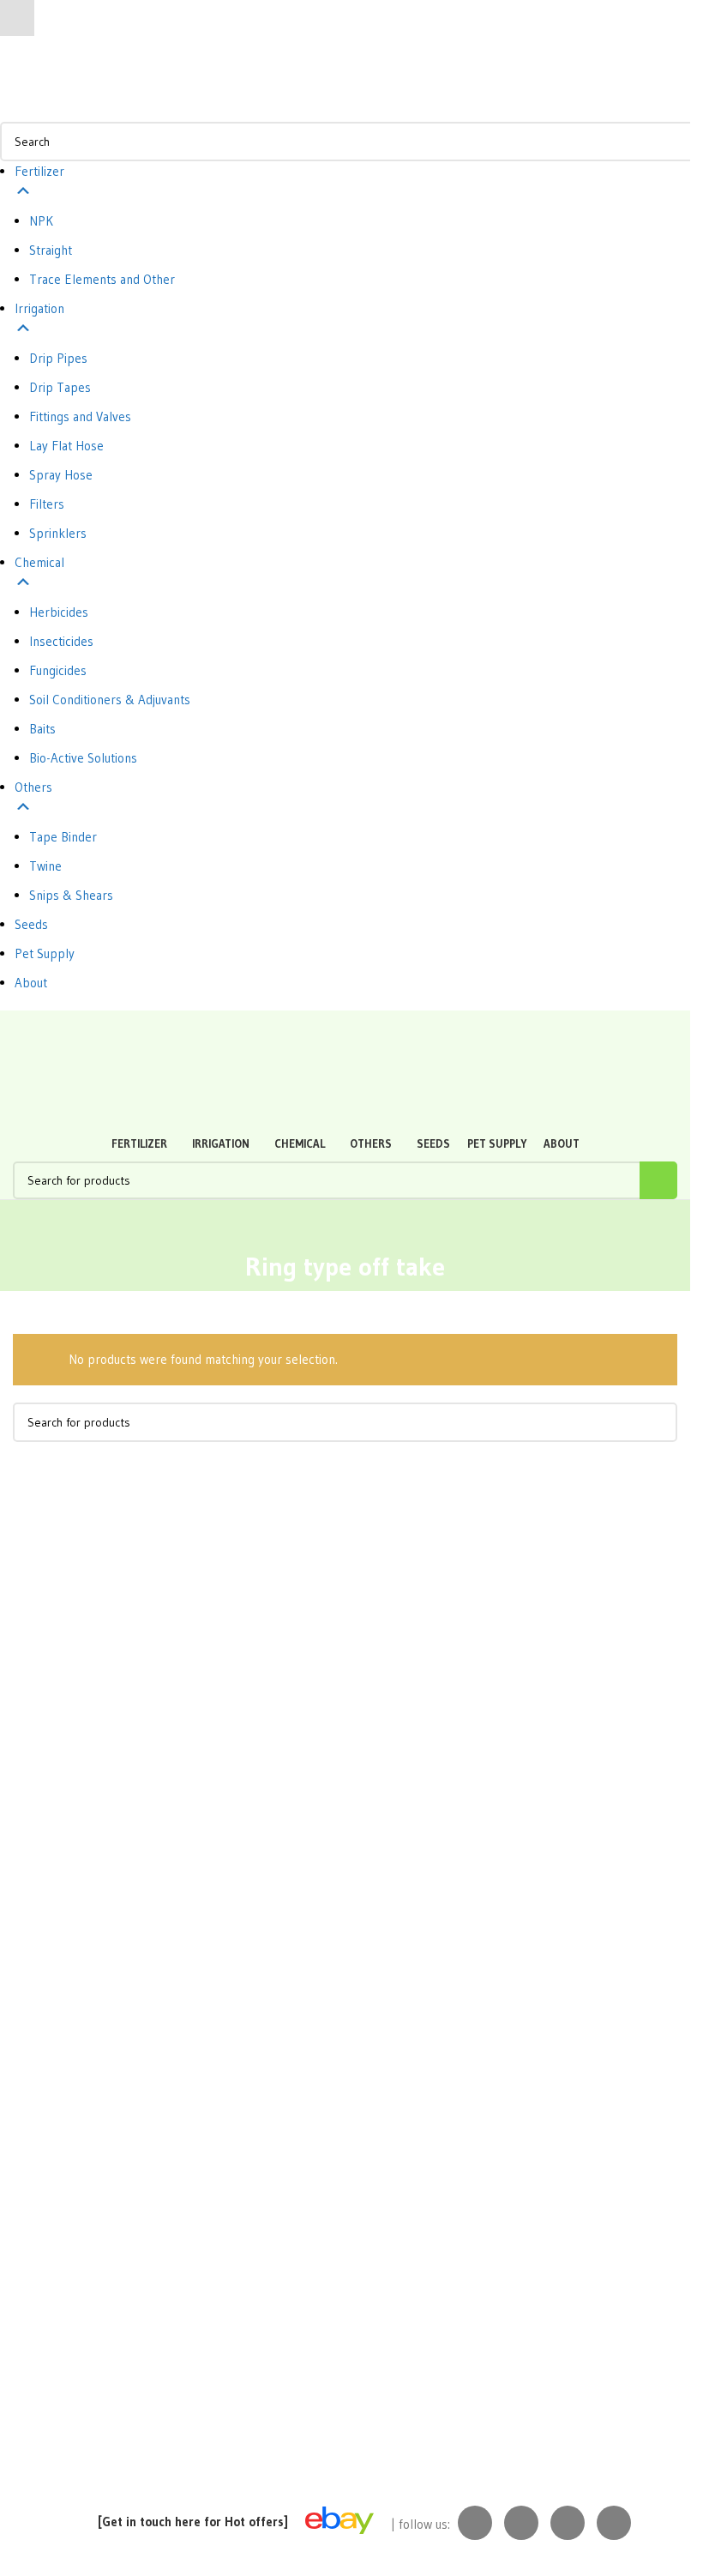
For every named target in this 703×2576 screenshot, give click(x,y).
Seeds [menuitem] (31, 924)
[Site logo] (90, 1028)
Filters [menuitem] (47, 504)
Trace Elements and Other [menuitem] (102, 279)
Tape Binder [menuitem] (63, 837)
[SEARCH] (658, 1180)
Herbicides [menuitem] (59, 612)
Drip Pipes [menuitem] (58, 358)
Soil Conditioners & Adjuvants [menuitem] (110, 700)
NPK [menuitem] (41, 221)
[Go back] (345, 1226)
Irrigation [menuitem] (39, 308)
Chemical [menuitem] (39, 562)
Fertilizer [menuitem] (39, 171)
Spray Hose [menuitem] (61, 475)
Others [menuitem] (33, 787)
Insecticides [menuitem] (61, 641)
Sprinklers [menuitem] (58, 533)
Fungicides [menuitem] (58, 670)
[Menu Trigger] (17, 18)
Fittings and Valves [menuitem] (80, 416)
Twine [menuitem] (45, 866)
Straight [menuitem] (51, 250)
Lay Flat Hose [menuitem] (66, 446)
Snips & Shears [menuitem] (71, 895)
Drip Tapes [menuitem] (60, 387)
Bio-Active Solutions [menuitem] (83, 758)
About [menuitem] (31, 983)
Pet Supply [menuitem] (45, 953)
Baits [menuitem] (42, 729)
